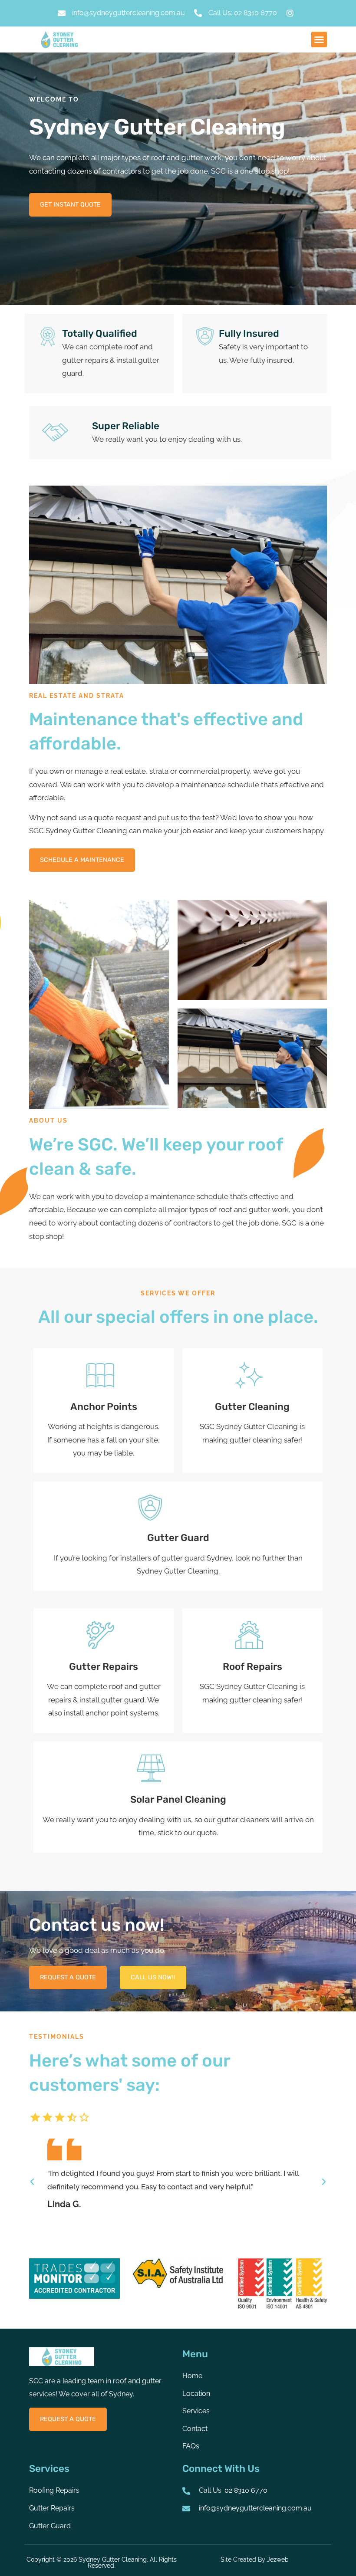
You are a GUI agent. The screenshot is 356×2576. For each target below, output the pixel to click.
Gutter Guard (178, 1538)
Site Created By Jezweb (255, 2559)
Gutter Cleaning (252, 1407)
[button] (319, 39)
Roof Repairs (252, 1667)
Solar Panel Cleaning (178, 1799)
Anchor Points (104, 1407)
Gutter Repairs (104, 1667)
